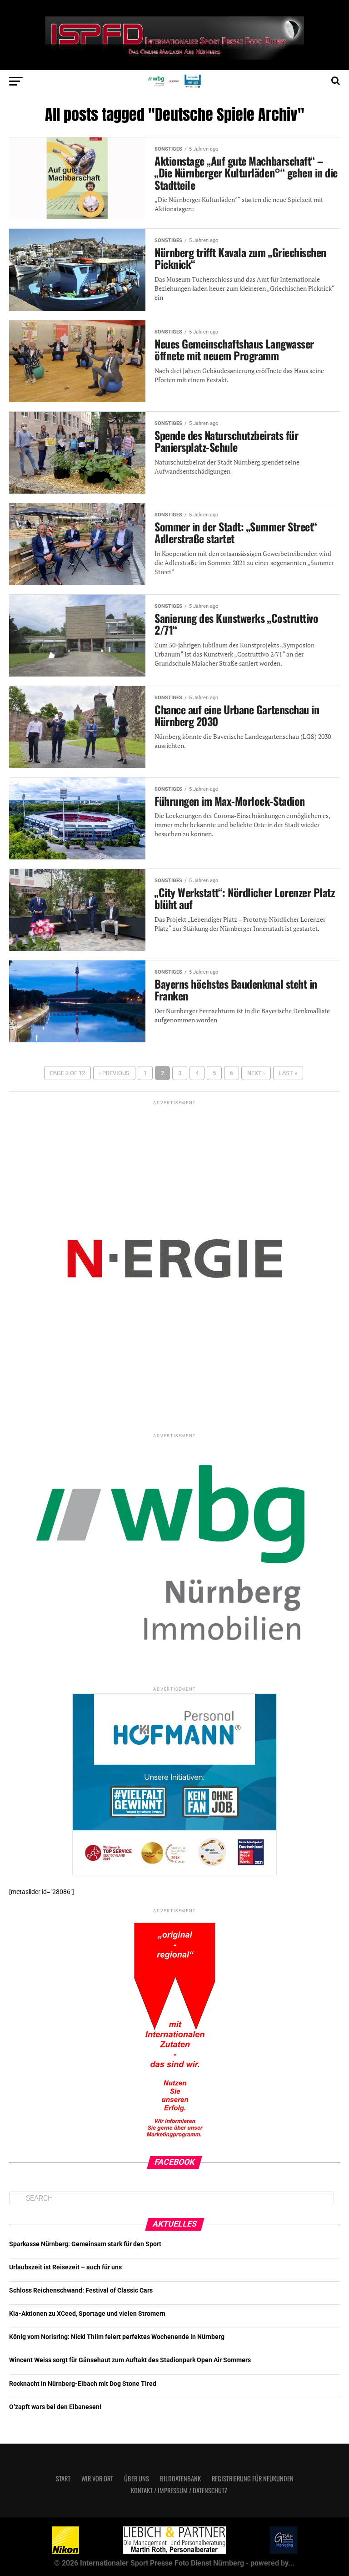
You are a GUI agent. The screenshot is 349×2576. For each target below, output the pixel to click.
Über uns (137, 2478)
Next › (256, 1073)
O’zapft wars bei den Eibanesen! (55, 2407)
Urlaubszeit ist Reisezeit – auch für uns (65, 2267)
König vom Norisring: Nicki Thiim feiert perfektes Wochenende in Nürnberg (117, 2337)
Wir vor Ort (97, 2478)
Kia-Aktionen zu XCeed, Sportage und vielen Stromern (87, 2314)
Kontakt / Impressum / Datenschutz (179, 2490)
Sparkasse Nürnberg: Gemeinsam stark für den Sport (85, 2244)
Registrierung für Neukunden (253, 2478)
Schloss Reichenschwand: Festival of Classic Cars (81, 2291)
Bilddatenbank (180, 2478)
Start (63, 2478)
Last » (288, 1073)
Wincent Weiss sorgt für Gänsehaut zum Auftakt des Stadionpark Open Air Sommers (130, 2360)
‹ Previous (114, 1073)
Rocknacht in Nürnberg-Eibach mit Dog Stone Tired (83, 2384)
